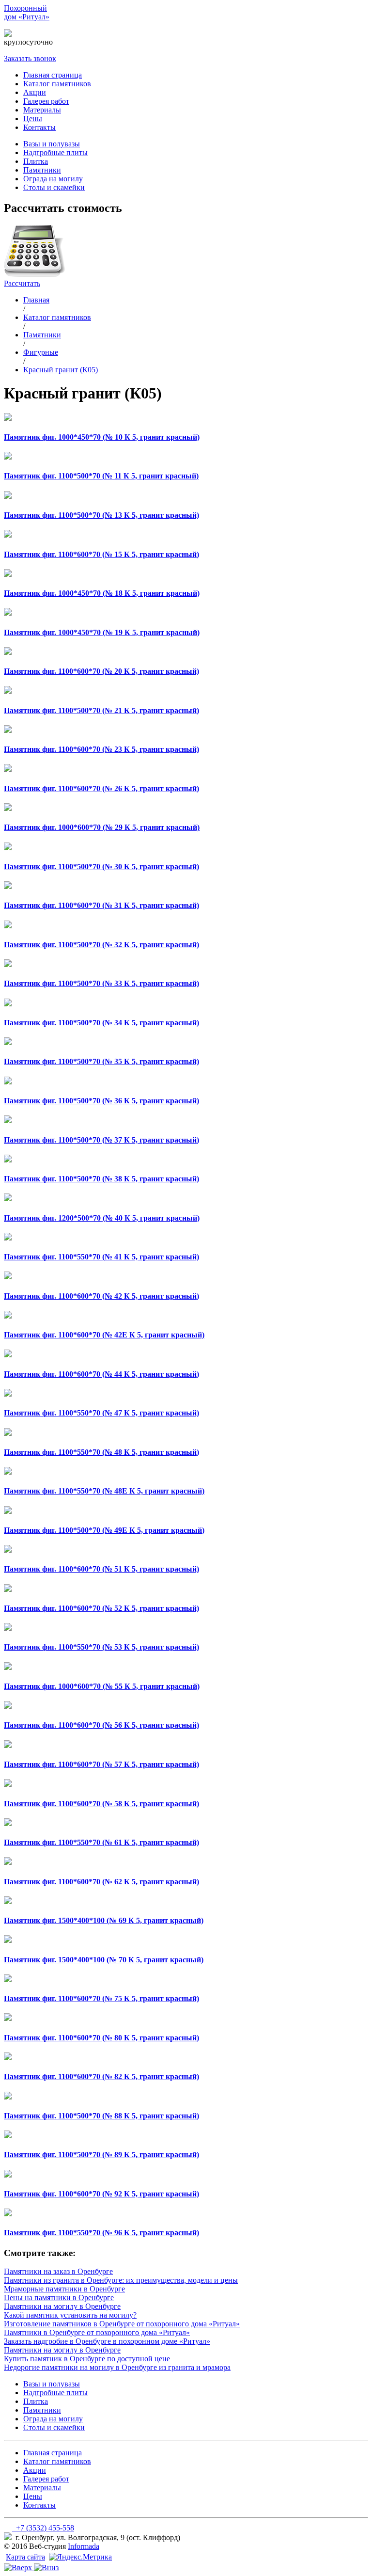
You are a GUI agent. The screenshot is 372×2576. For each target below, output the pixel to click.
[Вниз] (46, 2568)
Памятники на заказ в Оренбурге (58, 2271)
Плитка (36, 161)
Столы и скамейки (54, 187)
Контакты (39, 127)
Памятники (42, 170)
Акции (35, 92)
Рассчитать (22, 283)
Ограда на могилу (53, 179)
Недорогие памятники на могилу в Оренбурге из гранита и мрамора (117, 2367)
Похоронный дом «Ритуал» (27, 12)
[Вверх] (19, 2568)
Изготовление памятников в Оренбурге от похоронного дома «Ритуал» (122, 2324)
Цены (33, 119)
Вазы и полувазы (52, 144)
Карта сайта (25, 2557)
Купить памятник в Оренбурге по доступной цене (87, 2359)
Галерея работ (46, 101)
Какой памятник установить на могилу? (70, 2315)
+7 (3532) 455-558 (43, 2528)
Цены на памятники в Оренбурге (59, 2298)
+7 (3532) (70, 33)
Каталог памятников (57, 84)
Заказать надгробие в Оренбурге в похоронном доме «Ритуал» (107, 2341)
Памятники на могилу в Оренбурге (62, 2306)
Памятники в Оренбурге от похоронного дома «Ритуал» (97, 2332)
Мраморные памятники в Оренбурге (64, 2289)
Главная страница (53, 75)
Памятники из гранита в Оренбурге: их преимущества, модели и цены (121, 2280)
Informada (84, 2546)
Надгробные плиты (55, 152)
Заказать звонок (30, 58)
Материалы (42, 110)
